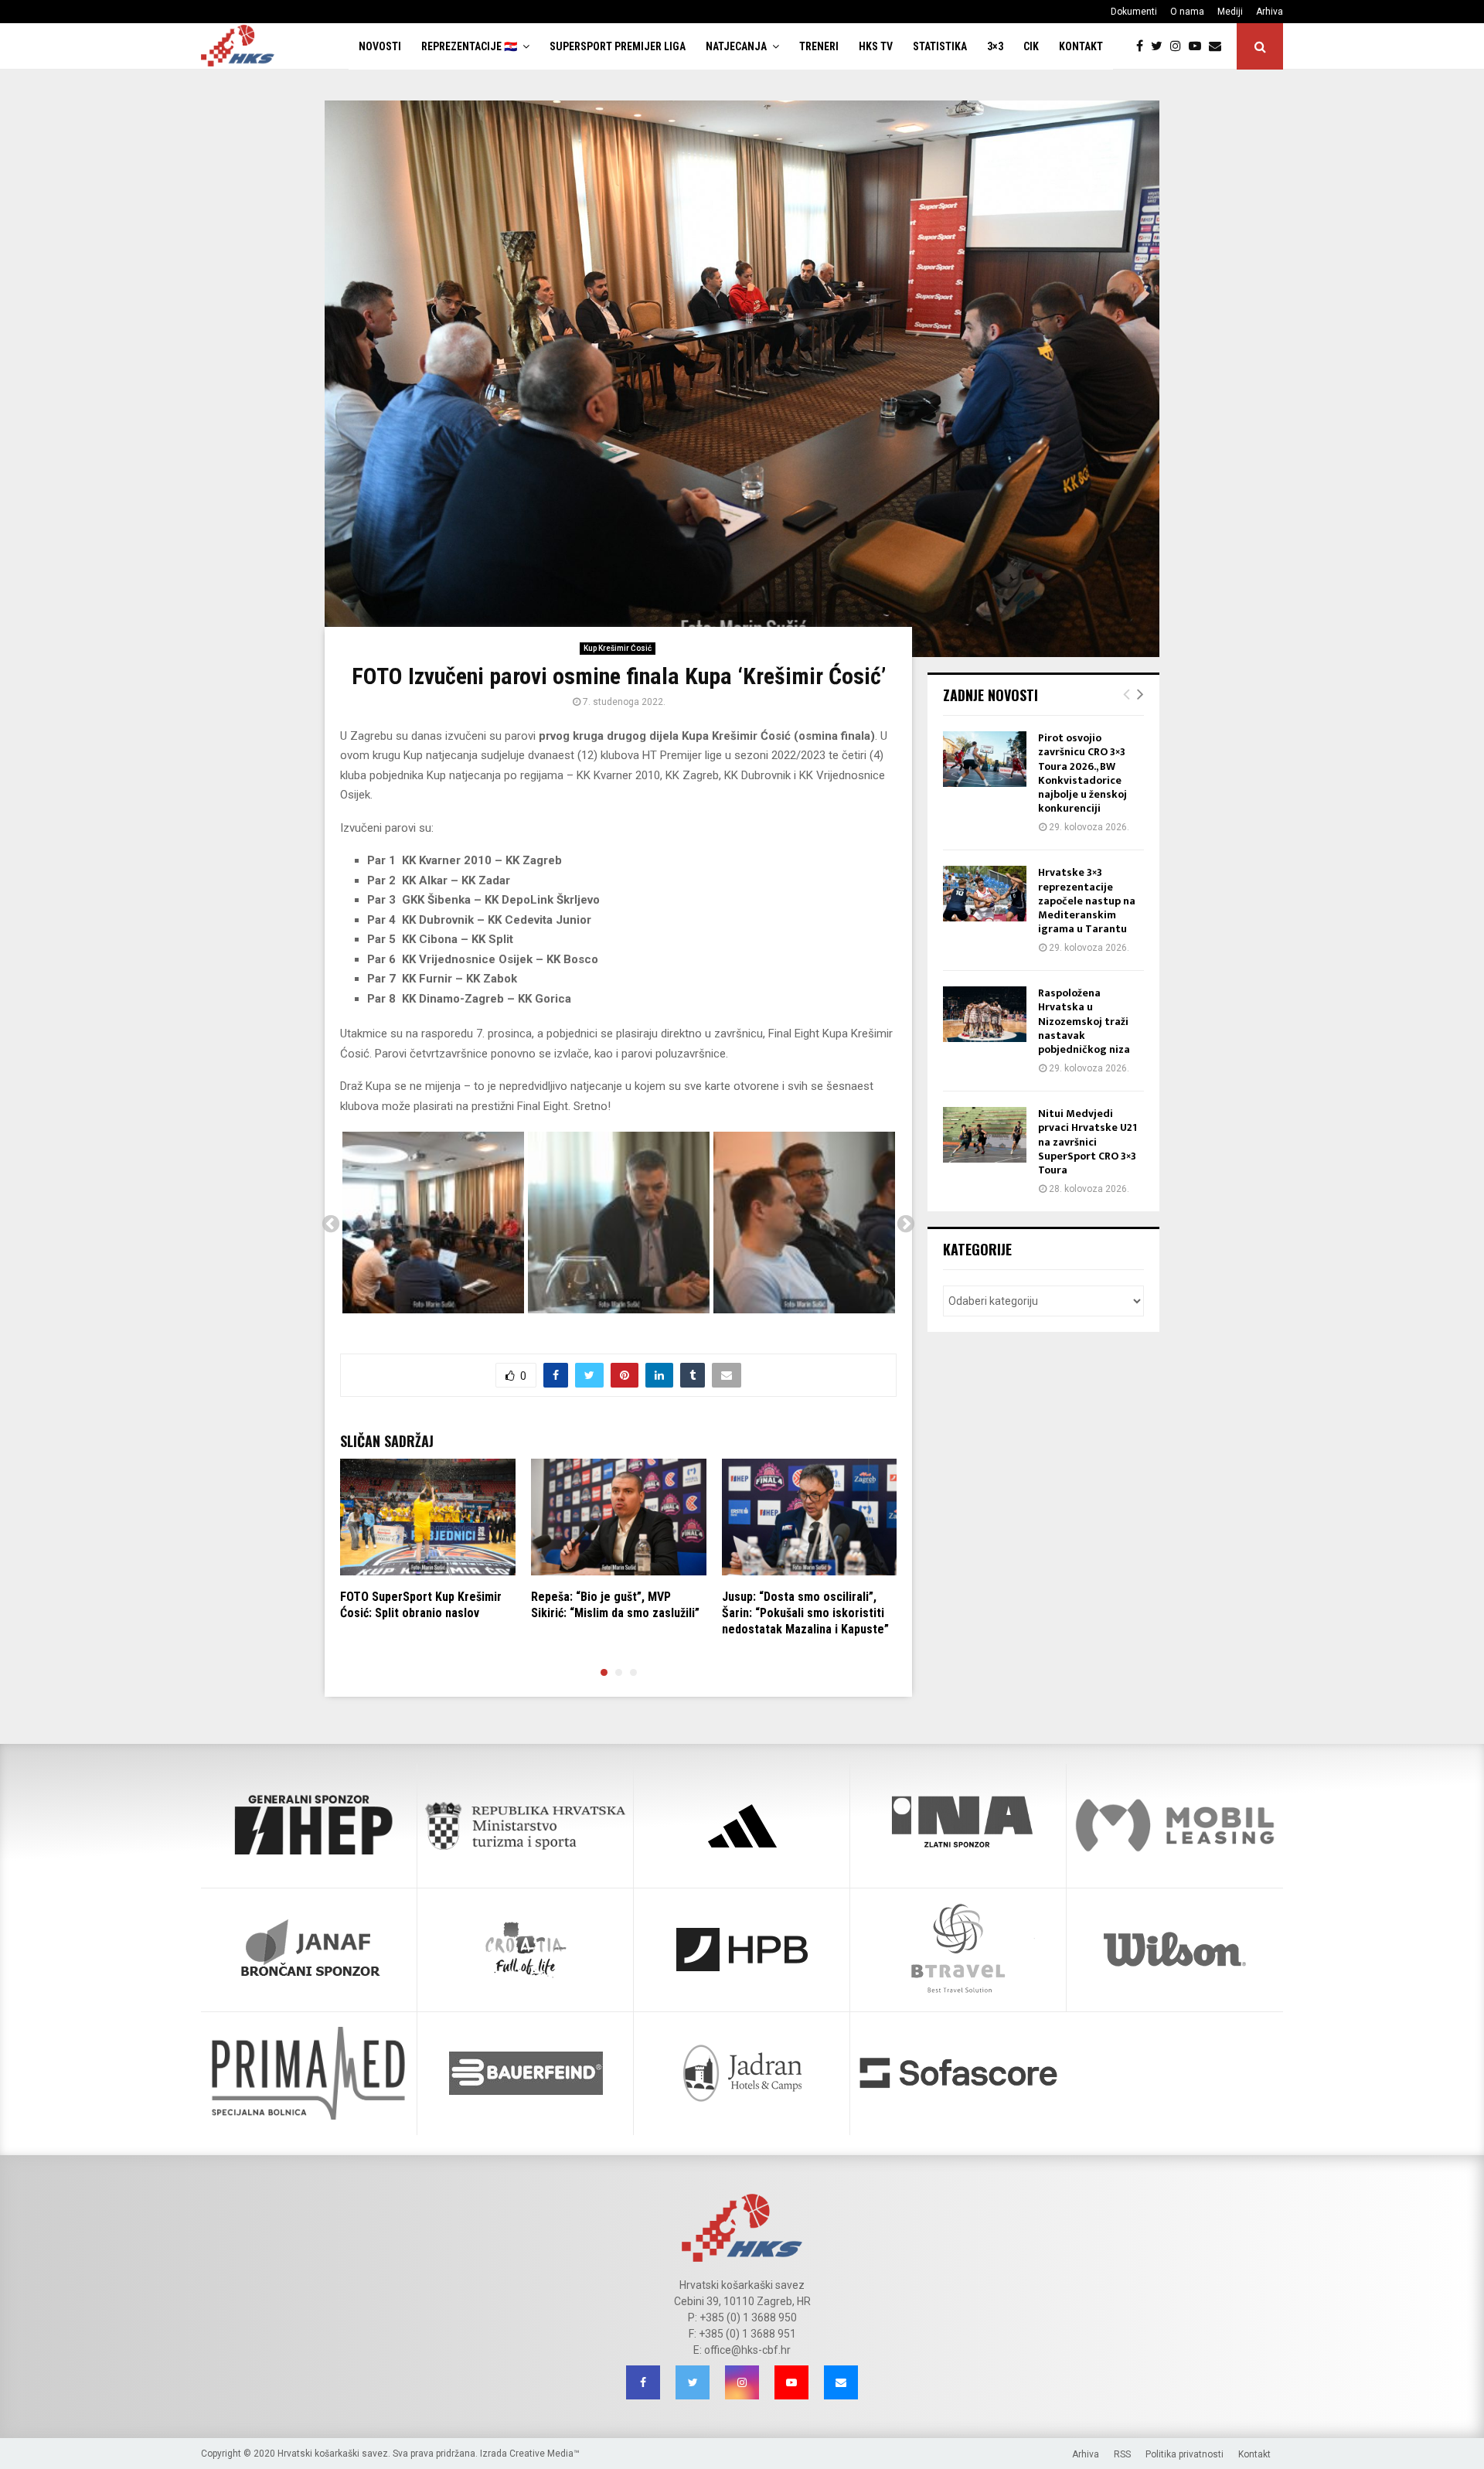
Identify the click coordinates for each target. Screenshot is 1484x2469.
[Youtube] (1199, 46)
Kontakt (1081, 46)
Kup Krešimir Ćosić (618, 648)
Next (906, 1224)
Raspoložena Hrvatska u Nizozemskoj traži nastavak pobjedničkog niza (1084, 1021)
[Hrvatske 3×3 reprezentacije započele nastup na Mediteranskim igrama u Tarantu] (985, 894)
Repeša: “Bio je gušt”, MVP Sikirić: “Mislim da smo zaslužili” (615, 1605)
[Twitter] (1161, 46)
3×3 (995, 46)
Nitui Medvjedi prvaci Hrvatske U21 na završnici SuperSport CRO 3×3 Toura (1087, 1142)
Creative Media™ (545, 2454)
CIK (1031, 46)
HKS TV (876, 46)
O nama (1187, 12)
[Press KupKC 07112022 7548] (619, 1223)
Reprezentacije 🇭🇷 (469, 46)
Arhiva (1270, 12)
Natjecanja (736, 46)
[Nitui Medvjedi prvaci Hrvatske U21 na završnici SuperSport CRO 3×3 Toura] (985, 1135)
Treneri (819, 46)
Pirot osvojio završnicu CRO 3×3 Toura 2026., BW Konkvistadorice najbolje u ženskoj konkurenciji (1082, 773)
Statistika (940, 46)
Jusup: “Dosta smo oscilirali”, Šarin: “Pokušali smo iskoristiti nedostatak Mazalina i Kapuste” (805, 1613)
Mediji (1230, 12)
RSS (1122, 2454)
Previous (331, 1224)
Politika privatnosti (1184, 2454)
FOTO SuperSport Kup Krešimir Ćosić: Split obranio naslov (421, 1605)
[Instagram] (1179, 46)
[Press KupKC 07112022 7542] (433, 1223)
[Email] (1219, 46)
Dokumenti (1134, 12)
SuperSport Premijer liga (618, 46)
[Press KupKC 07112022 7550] (804, 1223)
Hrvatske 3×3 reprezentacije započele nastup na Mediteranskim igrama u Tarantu (1087, 901)
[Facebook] (1144, 46)
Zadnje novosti (990, 695)
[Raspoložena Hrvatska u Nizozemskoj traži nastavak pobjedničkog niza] (985, 1014)
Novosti (380, 46)
